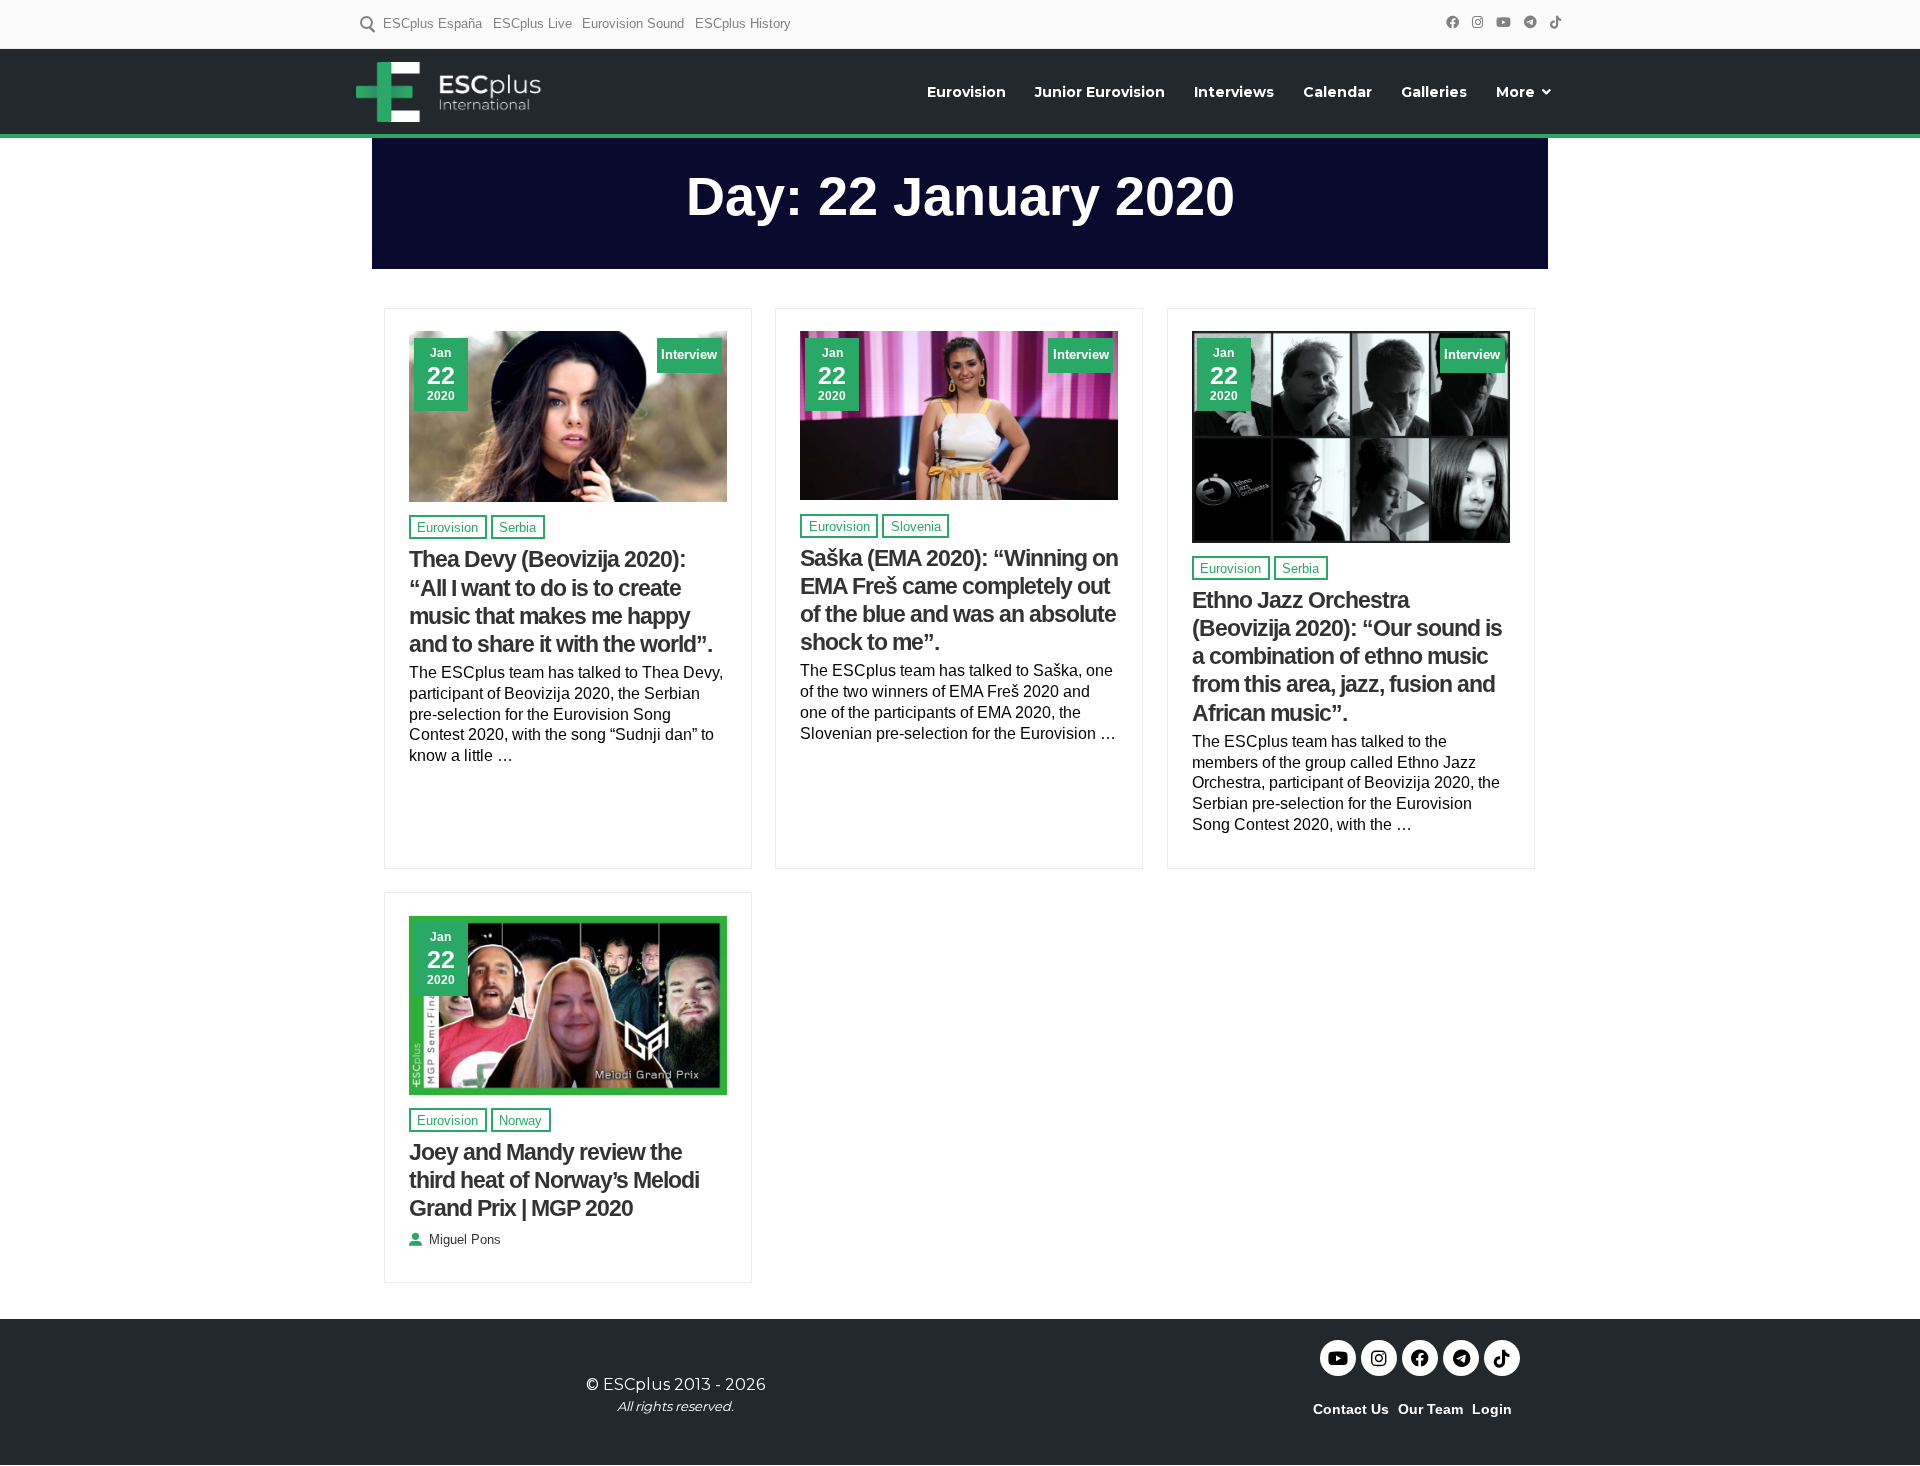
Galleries (1434, 92)
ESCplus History (743, 23)
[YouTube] (1503, 22)
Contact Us (1351, 1409)
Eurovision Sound (633, 23)
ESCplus (636, 1384)
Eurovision (966, 92)
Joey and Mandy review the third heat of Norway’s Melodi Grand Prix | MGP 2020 (554, 1180)
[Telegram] (1530, 22)
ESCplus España (432, 23)
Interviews (1234, 92)
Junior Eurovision (1100, 92)
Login (1492, 1409)
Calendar (1337, 92)
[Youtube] (1338, 1358)
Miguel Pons (465, 1239)
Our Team (1430, 1409)
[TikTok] (1555, 22)
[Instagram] (1477, 22)
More (1515, 92)
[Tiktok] (1502, 1358)
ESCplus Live (532, 23)
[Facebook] (1452, 22)
